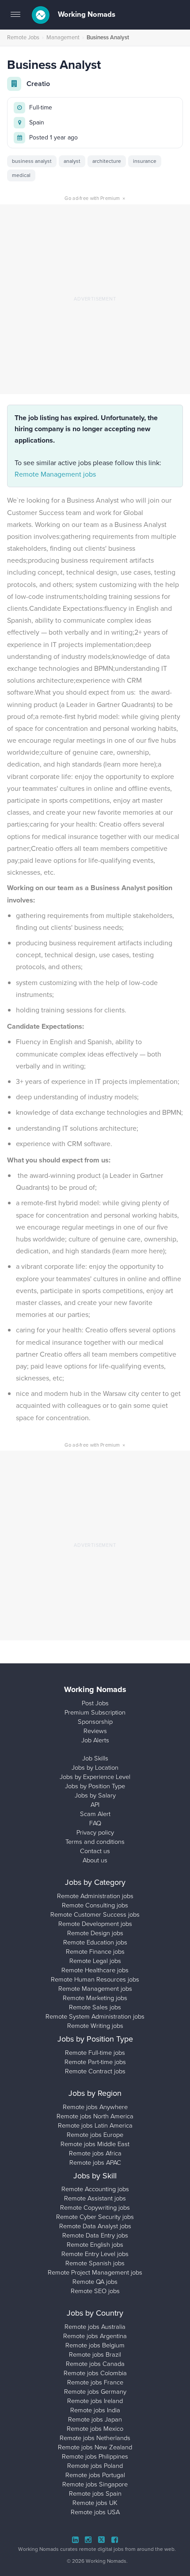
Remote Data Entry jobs (95, 2235)
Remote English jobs (95, 2245)
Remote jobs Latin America (95, 2125)
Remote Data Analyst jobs (95, 2226)
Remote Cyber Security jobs (95, 2217)
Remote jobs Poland (95, 2466)
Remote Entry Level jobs (95, 2254)
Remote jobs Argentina (95, 2336)
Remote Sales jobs (95, 2007)
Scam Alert (95, 1814)
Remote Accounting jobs (95, 2189)
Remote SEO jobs (95, 2291)
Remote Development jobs (95, 1924)
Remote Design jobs (95, 1933)
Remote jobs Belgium (95, 2345)
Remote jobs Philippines (95, 2456)
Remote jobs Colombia (95, 2373)
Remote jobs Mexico (95, 2429)
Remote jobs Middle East (95, 2144)
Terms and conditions (95, 1842)
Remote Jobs (23, 37)
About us (95, 1860)
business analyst (32, 161)
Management (63, 37)
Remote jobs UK (95, 2503)
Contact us (95, 1851)
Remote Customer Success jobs (95, 1914)
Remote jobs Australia (95, 2327)
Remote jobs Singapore (95, 2484)
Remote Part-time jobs (95, 2062)
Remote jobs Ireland (95, 2401)
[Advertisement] (95, 299)
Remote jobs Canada (95, 2364)
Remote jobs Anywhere (95, 2107)
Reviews (95, 1731)
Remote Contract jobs (95, 2071)
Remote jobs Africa (95, 2153)
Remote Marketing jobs (95, 1998)
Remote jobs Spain (95, 2493)
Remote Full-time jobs (95, 2053)
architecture (107, 161)
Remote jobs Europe (95, 2135)
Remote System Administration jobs (95, 2016)
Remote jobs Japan (95, 2419)
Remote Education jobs (95, 1942)
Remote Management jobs (55, 474)
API (95, 1805)
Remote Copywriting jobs (95, 2207)
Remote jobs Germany (95, 2392)
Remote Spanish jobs (95, 2263)
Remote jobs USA (95, 2512)
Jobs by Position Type (95, 1786)
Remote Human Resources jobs (95, 1979)
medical (21, 175)
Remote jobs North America (95, 2116)
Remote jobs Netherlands (95, 2438)
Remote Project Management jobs (95, 2272)
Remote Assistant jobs (95, 2198)
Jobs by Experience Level (95, 1777)
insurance (145, 161)
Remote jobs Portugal (95, 2475)
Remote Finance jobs (95, 1952)
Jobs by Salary (95, 1795)
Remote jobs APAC (95, 2162)
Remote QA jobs (95, 2282)
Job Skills (95, 1758)
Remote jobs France (95, 2382)
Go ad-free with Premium (95, 198)
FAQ (95, 1823)
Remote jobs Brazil (95, 2354)
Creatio (38, 84)
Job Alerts (95, 1740)
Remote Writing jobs (95, 2026)
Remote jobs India (95, 2410)
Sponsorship (95, 1722)
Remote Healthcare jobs (95, 1970)
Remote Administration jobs (95, 1896)
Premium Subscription (95, 1712)
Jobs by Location (95, 1767)
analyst (72, 161)
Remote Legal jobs (95, 1961)
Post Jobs (95, 1703)
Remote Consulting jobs (95, 1905)
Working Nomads (86, 14)
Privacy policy (95, 1832)
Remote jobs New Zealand (95, 2447)
